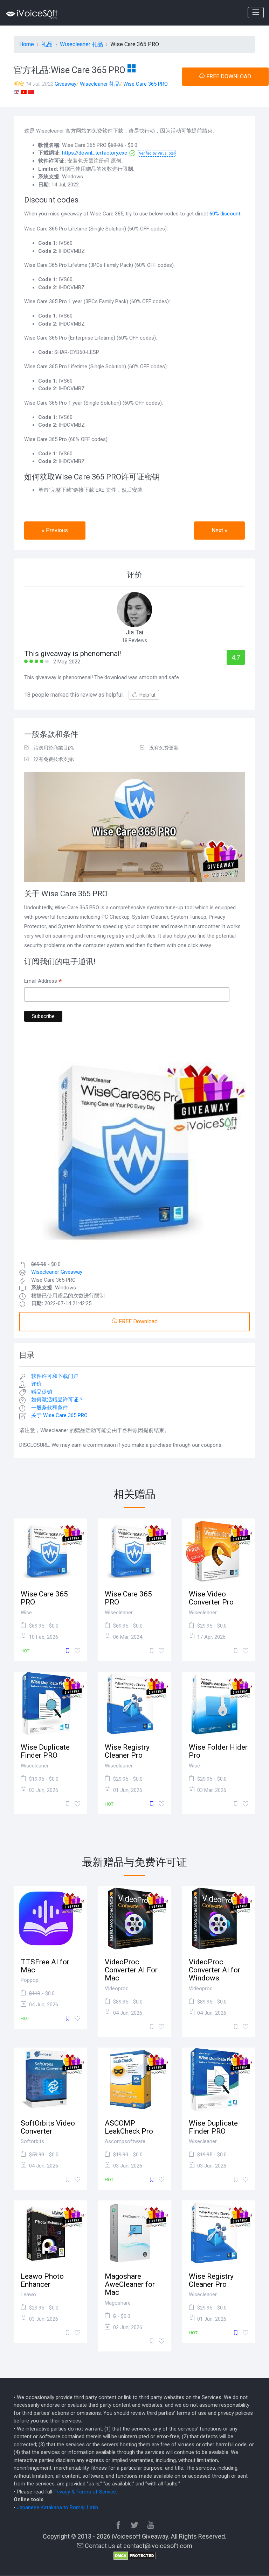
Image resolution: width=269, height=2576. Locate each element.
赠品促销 (42, 1392)
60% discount (225, 214)
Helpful (147, 695)
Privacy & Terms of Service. (85, 2492)
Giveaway (65, 84)
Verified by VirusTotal (157, 153)
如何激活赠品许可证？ (57, 1400)
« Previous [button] (55, 530)
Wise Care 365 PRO (146, 84)
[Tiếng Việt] (24, 92)
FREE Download (137, 1321)
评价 (36, 1384)
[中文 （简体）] (31, 92)
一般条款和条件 (50, 1408)
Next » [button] (219, 530)
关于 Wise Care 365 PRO (59, 1415)
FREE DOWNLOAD (228, 76)
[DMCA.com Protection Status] (135, 2555)
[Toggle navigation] (256, 13)
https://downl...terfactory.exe (95, 153)
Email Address (43, 982)
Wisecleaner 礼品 (100, 84)
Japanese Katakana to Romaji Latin (57, 2507)
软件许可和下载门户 (55, 1376)
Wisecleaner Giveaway (57, 1272)
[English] (16, 92)
